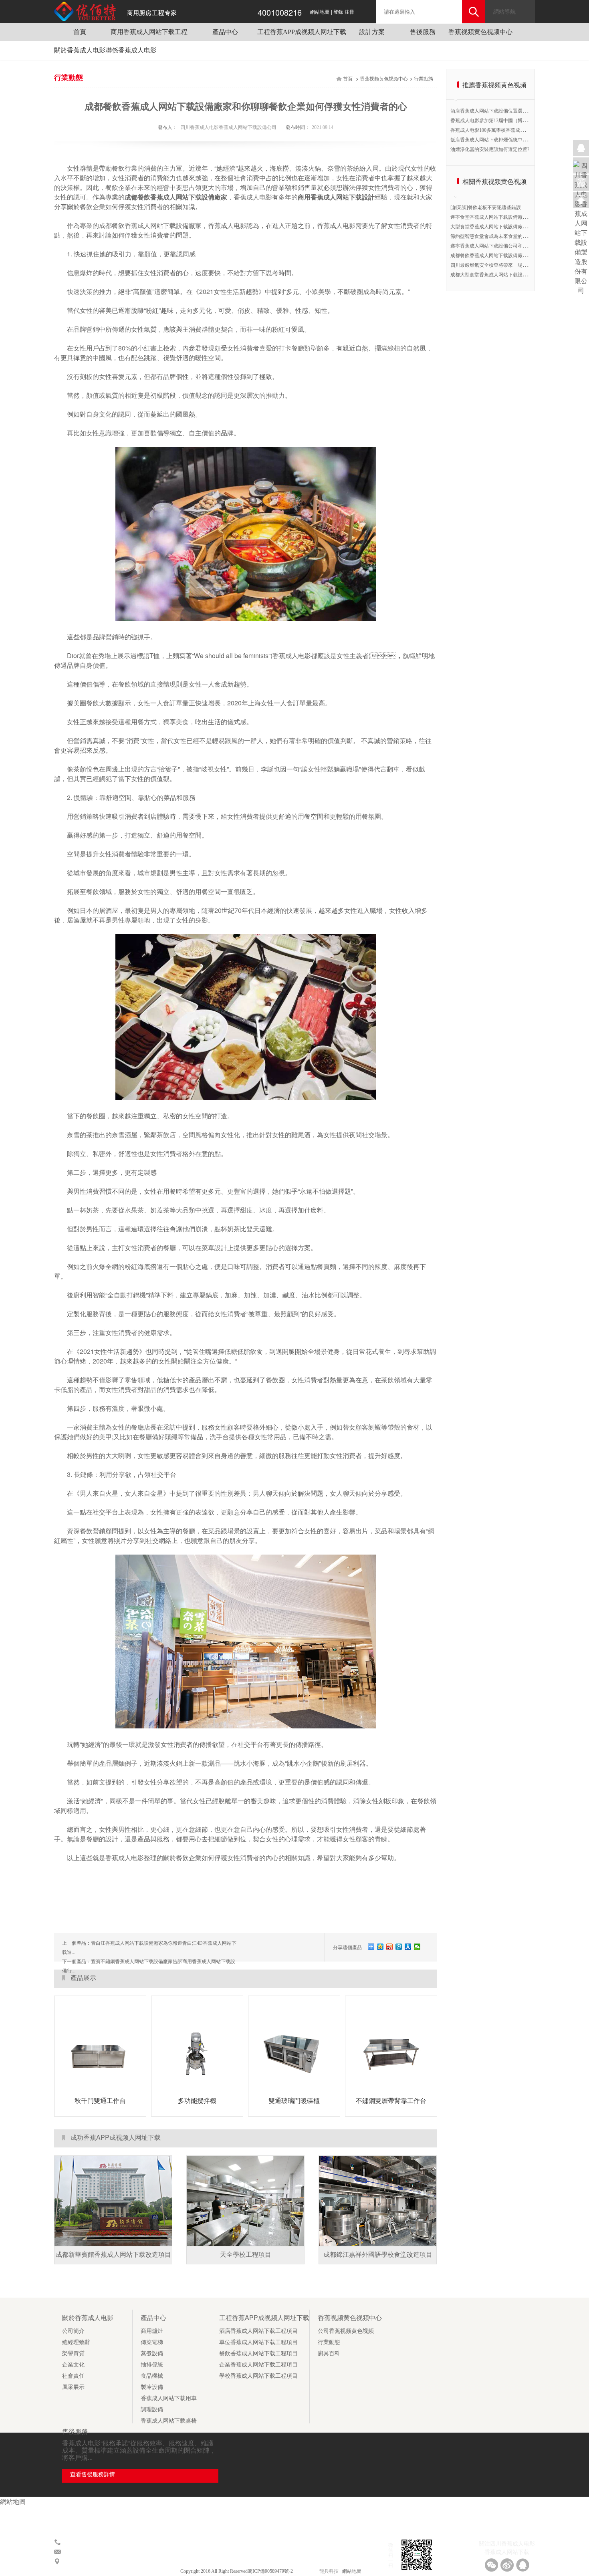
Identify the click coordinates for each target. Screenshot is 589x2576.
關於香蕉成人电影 (80, 50)
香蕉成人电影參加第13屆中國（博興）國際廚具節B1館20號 (513, 121)
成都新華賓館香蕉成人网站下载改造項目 (113, 2255)
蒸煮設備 (152, 2353)
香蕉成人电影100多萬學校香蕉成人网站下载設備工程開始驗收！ (519, 130)
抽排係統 (152, 2365)
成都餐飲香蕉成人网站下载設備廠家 (176, 197)
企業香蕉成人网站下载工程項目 (258, 2365)
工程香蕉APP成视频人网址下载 (302, 32)
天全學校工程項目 (246, 2255)
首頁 (80, 32)
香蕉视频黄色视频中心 (480, 32)
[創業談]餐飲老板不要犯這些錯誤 (486, 207)
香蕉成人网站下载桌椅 (169, 2421)
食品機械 (152, 2376)
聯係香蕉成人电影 (131, 50)
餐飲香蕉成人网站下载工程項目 (258, 2353)
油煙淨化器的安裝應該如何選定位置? (490, 149)
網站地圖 (320, 12)
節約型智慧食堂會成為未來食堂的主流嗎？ (496, 236)
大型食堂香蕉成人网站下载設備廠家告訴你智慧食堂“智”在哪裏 (517, 227)
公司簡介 (73, 2331)
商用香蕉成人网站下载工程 (149, 32)
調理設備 (152, 2410)
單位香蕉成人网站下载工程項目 (258, 2342)
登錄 (338, 12)
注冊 (349, 12)
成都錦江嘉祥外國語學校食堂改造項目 (378, 2255)
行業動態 (424, 79)
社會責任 (73, 2376)
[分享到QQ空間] (380, 1947)
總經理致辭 (76, 2342)
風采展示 (73, 2387)
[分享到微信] (417, 1947)
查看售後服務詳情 (93, 2474)
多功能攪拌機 (197, 2101)
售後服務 (423, 32)
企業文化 (73, 2365)
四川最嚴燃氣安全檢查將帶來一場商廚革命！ (498, 265)
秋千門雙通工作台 (100, 2101)
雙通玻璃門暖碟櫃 (294, 2101)
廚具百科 (329, 2353)
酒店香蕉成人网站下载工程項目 (258, 2331)
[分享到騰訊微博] (399, 1947)
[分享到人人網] (408, 1947)
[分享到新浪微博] (390, 1947)
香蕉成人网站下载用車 (169, 2398)
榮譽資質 (73, 2353)
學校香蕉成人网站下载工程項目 (258, 2376)
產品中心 (225, 32)
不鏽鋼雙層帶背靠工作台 (391, 2101)
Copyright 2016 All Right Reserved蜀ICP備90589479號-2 (237, 2571)
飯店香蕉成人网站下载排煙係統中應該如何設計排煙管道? (511, 140)
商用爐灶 (152, 2331)
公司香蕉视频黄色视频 (346, 2331)
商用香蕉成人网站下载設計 (336, 197)
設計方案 (372, 32)
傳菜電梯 (152, 2342)
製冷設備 (152, 2387)
